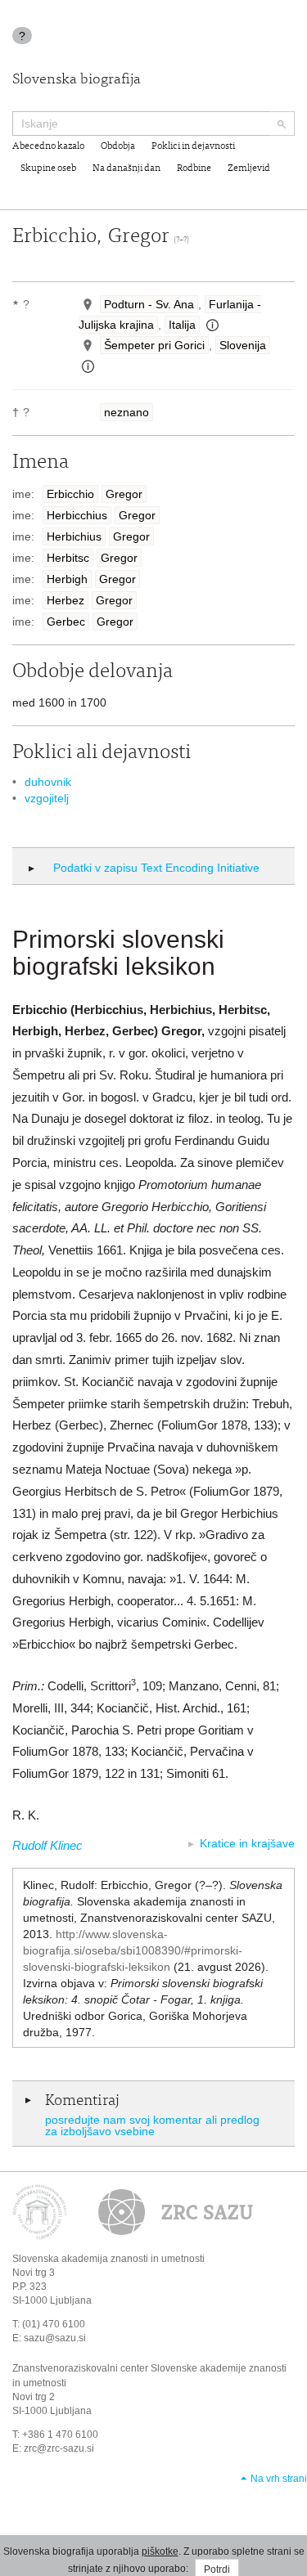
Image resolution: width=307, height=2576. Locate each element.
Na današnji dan (126, 168)
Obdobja (118, 146)
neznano (126, 412)
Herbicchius (77, 515)
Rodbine (194, 168)
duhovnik (48, 782)
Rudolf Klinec (47, 1845)
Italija (182, 325)
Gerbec (66, 622)
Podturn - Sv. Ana (149, 304)
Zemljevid (249, 168)
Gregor (124, 494)
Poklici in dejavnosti (193, 146)
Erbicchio (70, 494)
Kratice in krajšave (247, 1843)
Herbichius (74, 536)
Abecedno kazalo (48, 146)
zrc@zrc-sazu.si (59, 2448)
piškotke (160, 2551)
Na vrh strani (279, 2479)
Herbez (65, 600)
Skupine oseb (48, 168)
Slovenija (243, 345)
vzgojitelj (47, 798)
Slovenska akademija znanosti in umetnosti (108, 2259)
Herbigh (67, 579)
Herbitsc (68, 558)
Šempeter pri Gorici (154, 345)
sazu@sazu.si (55, 2338)
